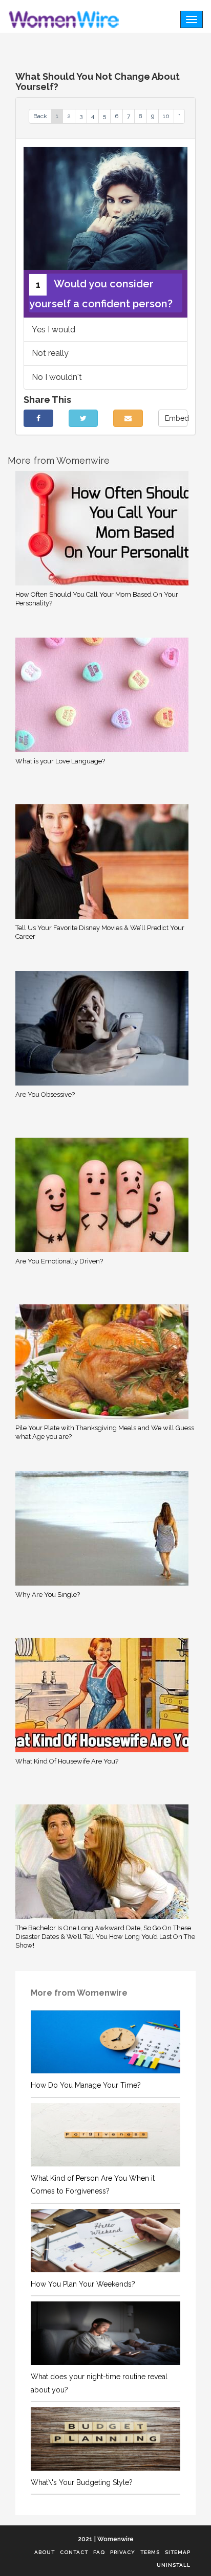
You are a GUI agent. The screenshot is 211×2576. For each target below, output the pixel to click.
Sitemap (178, 2552)
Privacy (123, 2552)
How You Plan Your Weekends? (83, 2284)
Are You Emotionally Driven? (59, 1261)
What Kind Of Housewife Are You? (67, 1761)
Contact (74, 2552)
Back (40, 116)
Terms (150, 2552)
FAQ (99, 2552)
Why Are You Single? (48, 1595)
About (45, 2552)
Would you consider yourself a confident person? (101, 294)
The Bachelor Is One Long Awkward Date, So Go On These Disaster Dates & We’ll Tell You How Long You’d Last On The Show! (105, 1937)
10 (166, 116)
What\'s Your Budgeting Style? (82, 2482)
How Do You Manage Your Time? (86, 2085)
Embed (176, 418)
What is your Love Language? (60, 761)
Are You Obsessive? (45, 1094)
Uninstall (174, 2565)
